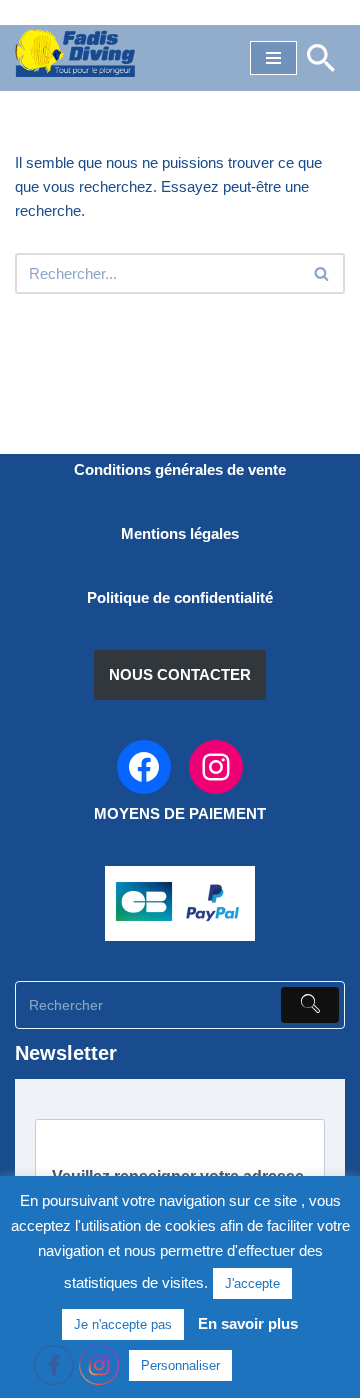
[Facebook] (144, 767)
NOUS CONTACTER (180, 674)
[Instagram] (216, 767)
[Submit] (310, 1005)
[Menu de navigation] (273, 58)
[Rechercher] (321, 58)
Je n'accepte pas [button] (123, 1324)
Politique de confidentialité (180, 597)
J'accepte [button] (252, 1283)
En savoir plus (248, 1323)
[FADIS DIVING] (75, 53)
